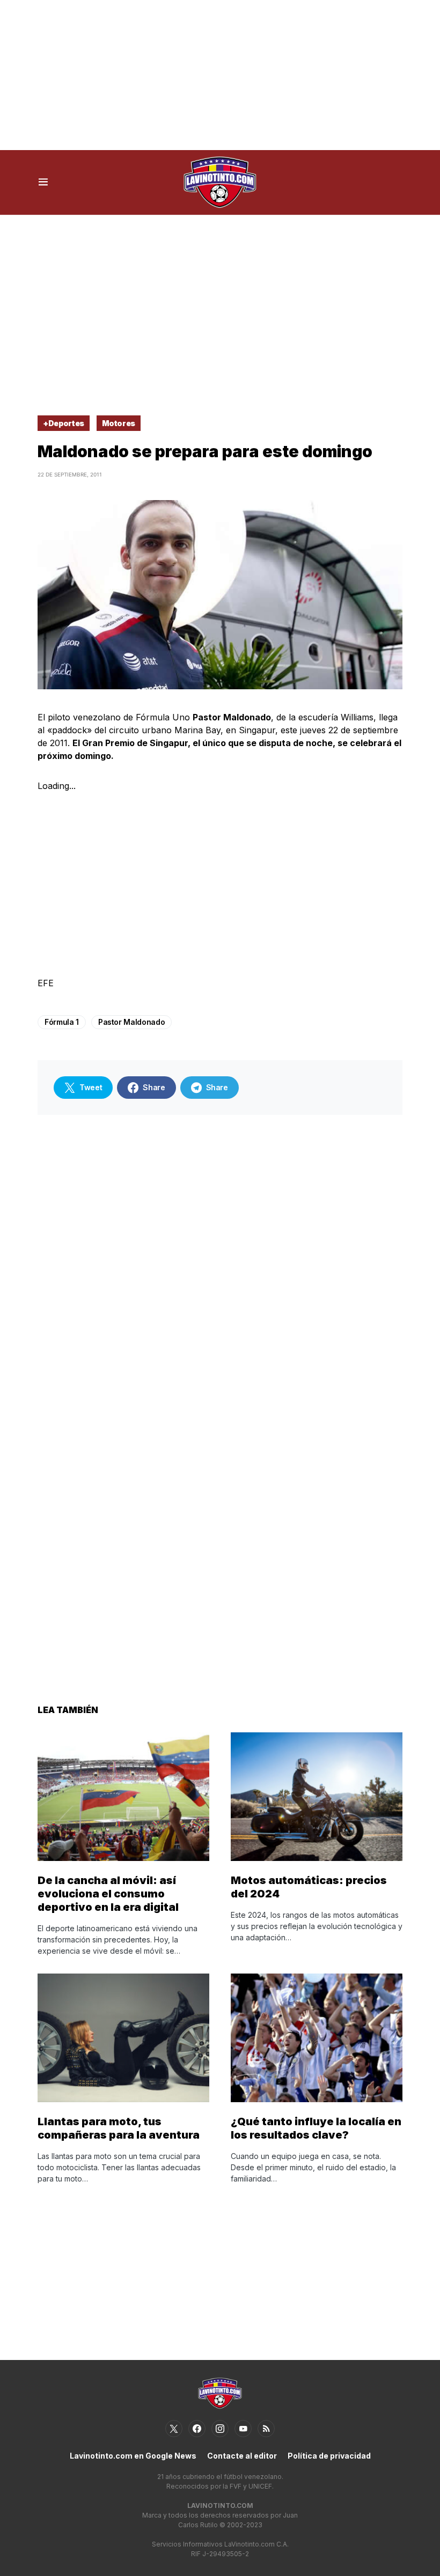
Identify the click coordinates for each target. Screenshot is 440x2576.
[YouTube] (243, 2429)
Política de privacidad (329, 2456)
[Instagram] (220, 2429)
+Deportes (64, 423)
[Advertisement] (220, 75)
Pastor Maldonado (131, 1022)
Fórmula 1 (62, 1022)
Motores (119, 423)
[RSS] (266, 2429)
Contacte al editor (242, 2456)
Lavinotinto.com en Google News (133, 2456)
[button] (43, 182)
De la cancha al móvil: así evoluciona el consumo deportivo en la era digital (108, 1894)
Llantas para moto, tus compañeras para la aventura (119, 2128)
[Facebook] (197, 2429)
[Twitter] (174, 2429)
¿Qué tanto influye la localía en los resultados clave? (316, 2128)
